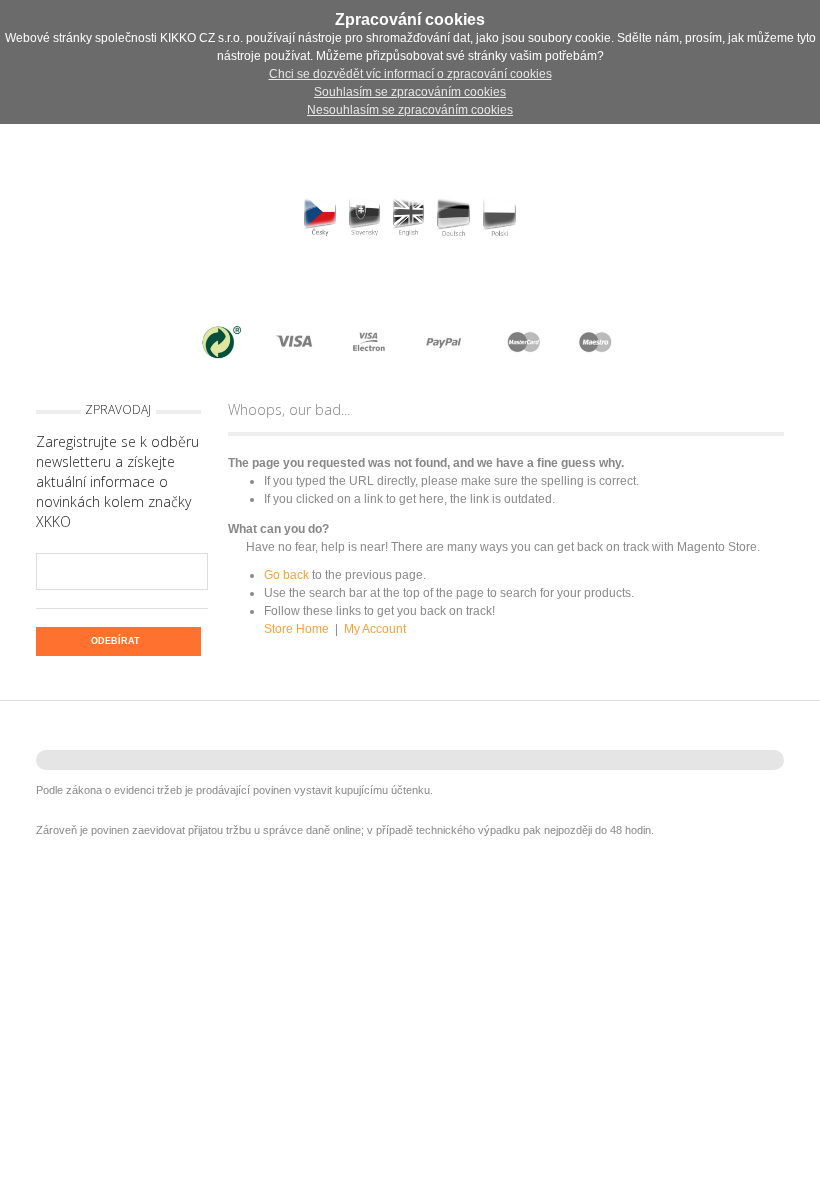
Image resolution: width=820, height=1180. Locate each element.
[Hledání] (229, 288)
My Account (375, 629)
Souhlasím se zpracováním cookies (410, 92)
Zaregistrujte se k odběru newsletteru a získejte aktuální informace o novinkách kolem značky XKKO (117, 481)
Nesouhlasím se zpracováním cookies (410, 110)
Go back (286, 575)
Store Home (296, 629)
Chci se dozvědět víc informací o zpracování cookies (410, 74)
